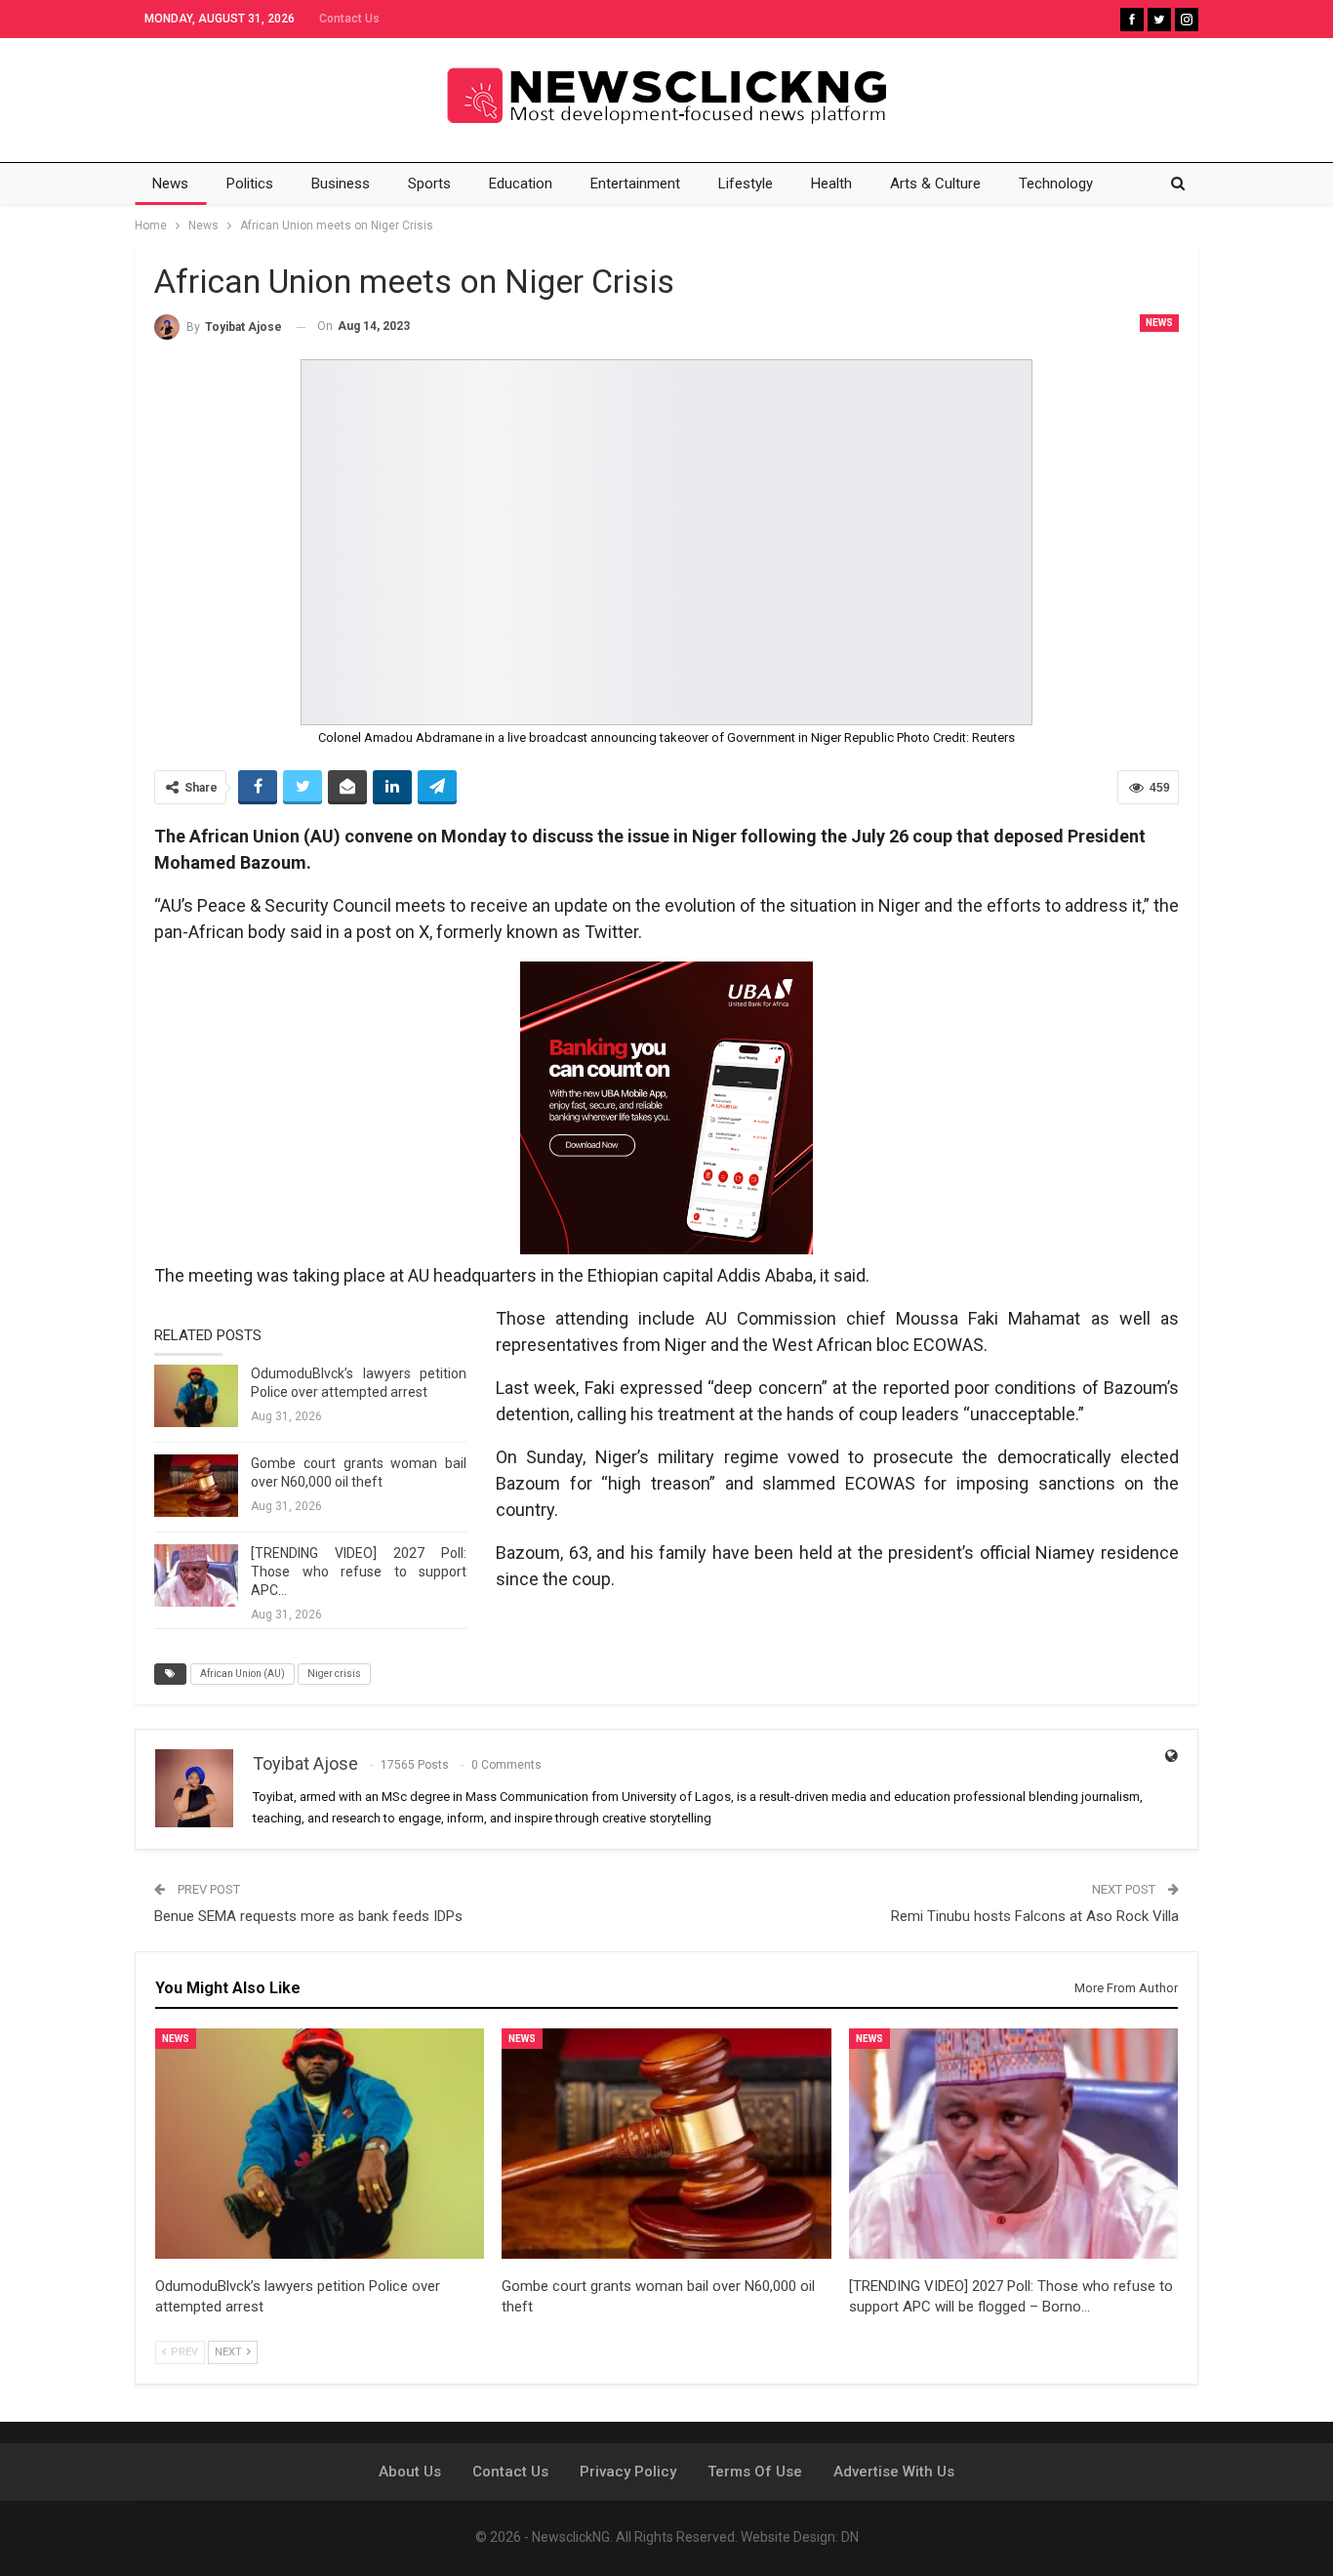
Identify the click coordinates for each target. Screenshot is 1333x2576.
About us (410, 2472)
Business (341, 184)
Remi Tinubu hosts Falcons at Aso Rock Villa (1035, 1916)
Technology (1056, 184)
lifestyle (746, 184)
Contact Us (349, 19)
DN (850, 2537)
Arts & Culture (935, 184)
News (170, 184)
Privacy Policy (628, 2472)
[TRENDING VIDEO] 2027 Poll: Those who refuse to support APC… (359, 1572)
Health (831, 184)
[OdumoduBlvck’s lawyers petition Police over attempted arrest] (196, 1396)
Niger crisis (334, 1674)
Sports (429, 184)
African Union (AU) (242, 1674)
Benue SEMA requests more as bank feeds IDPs (308, 1916)
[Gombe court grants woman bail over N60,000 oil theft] (196, 1486)
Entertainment (635, 184)
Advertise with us (894, 2472)
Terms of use (755, 2472)
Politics (250, 184)
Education (521, 184)
